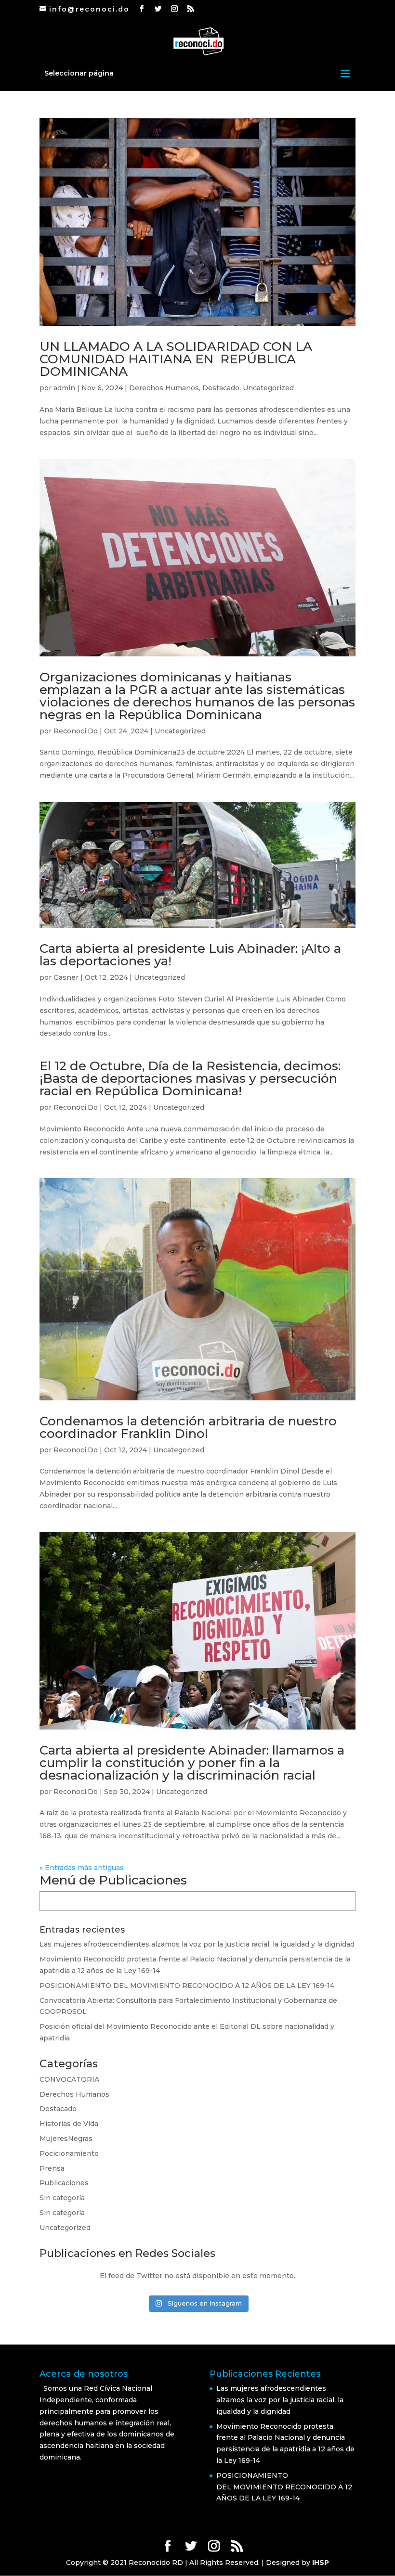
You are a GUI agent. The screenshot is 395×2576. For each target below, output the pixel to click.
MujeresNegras (66, 2139)
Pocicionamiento (69, 2153)
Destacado (221, 388)
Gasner (66, 977)
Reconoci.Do (76, 731)
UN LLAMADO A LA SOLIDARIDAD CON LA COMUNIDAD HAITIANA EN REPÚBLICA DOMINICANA (176, 359)
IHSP (321, 2563)
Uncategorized (268, 388)
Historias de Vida (69, 2124)
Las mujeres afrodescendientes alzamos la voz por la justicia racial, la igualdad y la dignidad (197, 1944)
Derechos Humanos (164, 388)
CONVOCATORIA (69, 2079)
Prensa (52, 2168)
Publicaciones (64, 2183)
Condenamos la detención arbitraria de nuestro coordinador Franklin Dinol (188, 1427)
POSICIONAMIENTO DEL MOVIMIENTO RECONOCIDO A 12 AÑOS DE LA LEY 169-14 (189, 1986)
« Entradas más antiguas (82, 1868)
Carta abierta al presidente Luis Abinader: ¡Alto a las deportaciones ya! (190, 955)
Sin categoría (62, 2198)
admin (64, 388)
